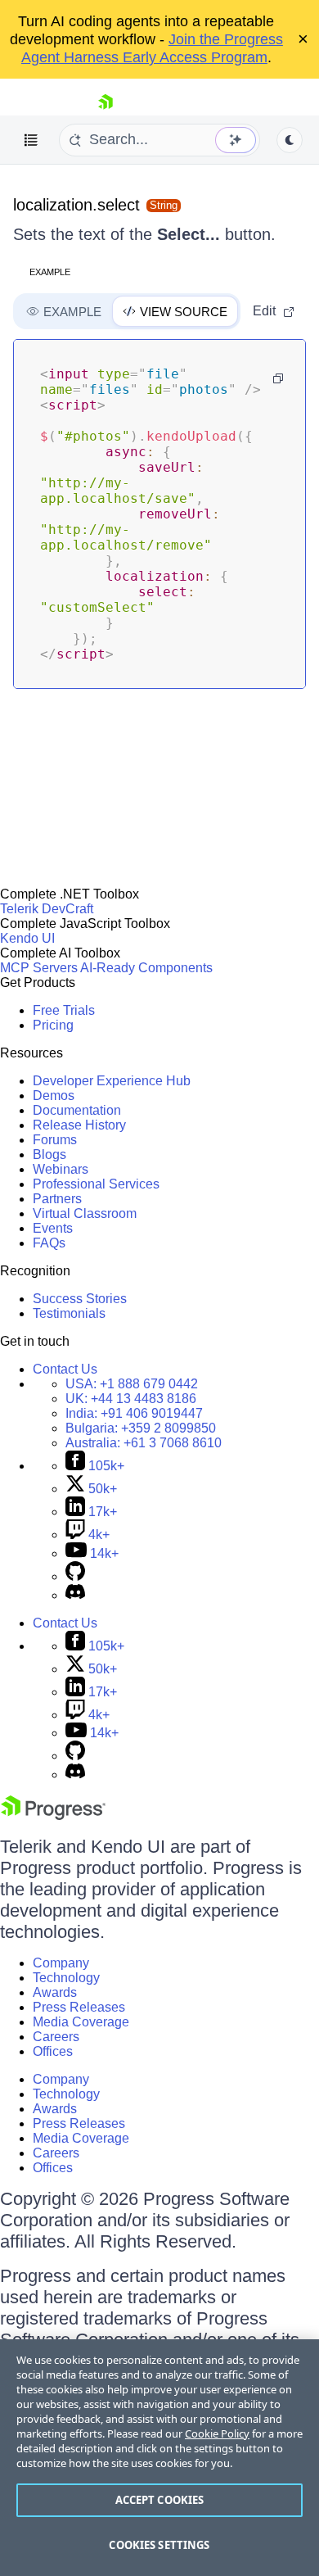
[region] (159, 2458)
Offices (53, 2051)
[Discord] (75, 1595)
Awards (55, 1992)
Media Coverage (81, 2022)
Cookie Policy (217, 2433)
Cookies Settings (159, 2545)
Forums (55, 1140)
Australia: (144, 1443)
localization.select (76, 205)
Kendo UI (27, 938)
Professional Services (96, 1184)
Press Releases (79, 2007)
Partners (57, 1199)
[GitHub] (75, 1576)
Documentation (77, 1110)
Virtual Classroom (85, 1213)
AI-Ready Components (146, 968)
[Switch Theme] (290, 140)
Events (53, 1228)
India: (134, 1413)
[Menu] (31, 140)
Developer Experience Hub (112, 1081)
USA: (132, 1384)
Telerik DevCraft (47, 909)
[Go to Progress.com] (53, 1815)
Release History (79, 1125)
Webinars (61, 1169)
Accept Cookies (160, 2500)
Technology (66, 1978)
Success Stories (80, 1299)
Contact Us (65, 1369)
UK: (131, 1399)
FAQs (49, 1243)
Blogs (49, 1154)
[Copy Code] (278, 378)
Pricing (53, 1025)
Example (50, 272)
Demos (54, 1096)
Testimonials (69, 1313)
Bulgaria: (141, 1428)
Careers (56, 2037)
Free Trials (64, 1010)
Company (61, 1963)
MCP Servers (39, 968)
